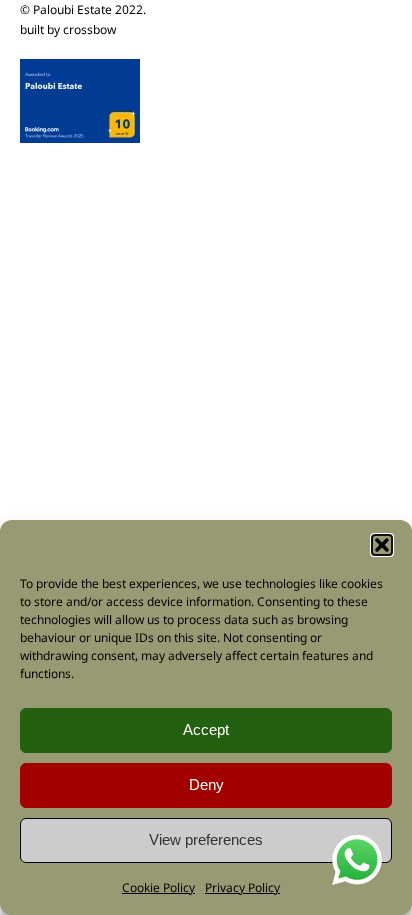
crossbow (89, 29)
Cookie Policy (158, 887)
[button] (382, 545)
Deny (206, 784)
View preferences (206, 839)
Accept (206, 729)
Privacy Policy (242, 887)
